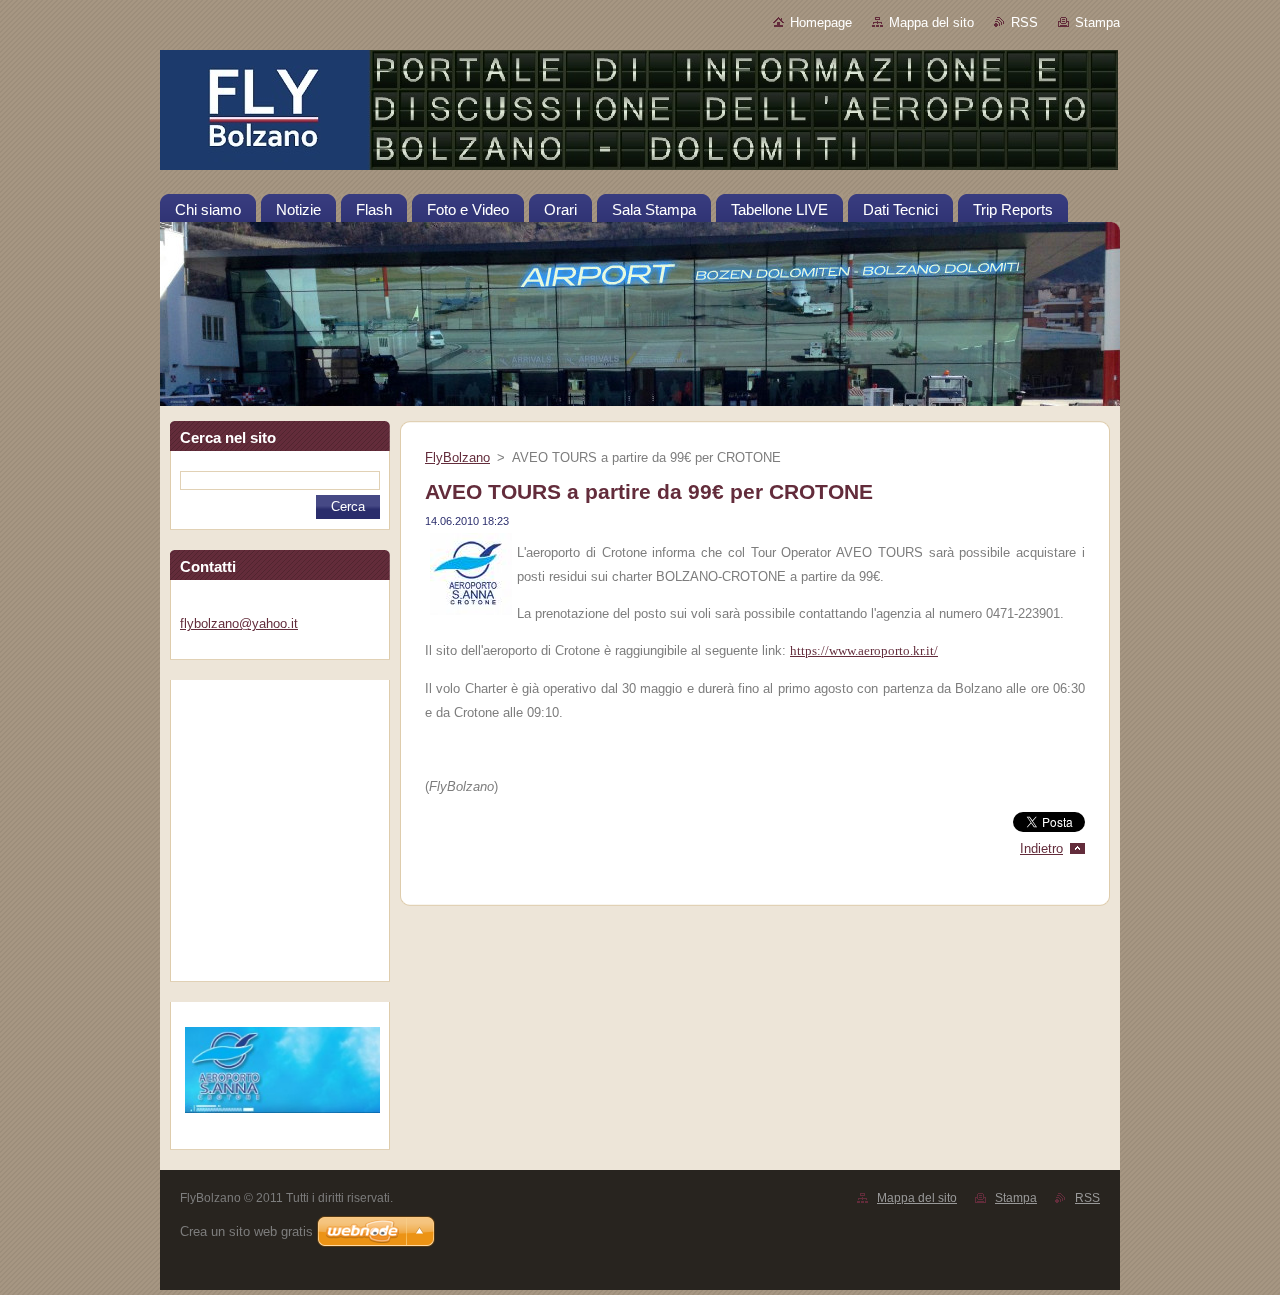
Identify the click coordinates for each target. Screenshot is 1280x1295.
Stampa (1097, 22)
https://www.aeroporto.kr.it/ (864, 650)
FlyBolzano (457, 457)
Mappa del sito (931, 22)
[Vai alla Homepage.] (640, 114)
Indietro (1041, 848)
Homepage (821, 22)
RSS (1024, 22)
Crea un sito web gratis (246, 1231)
